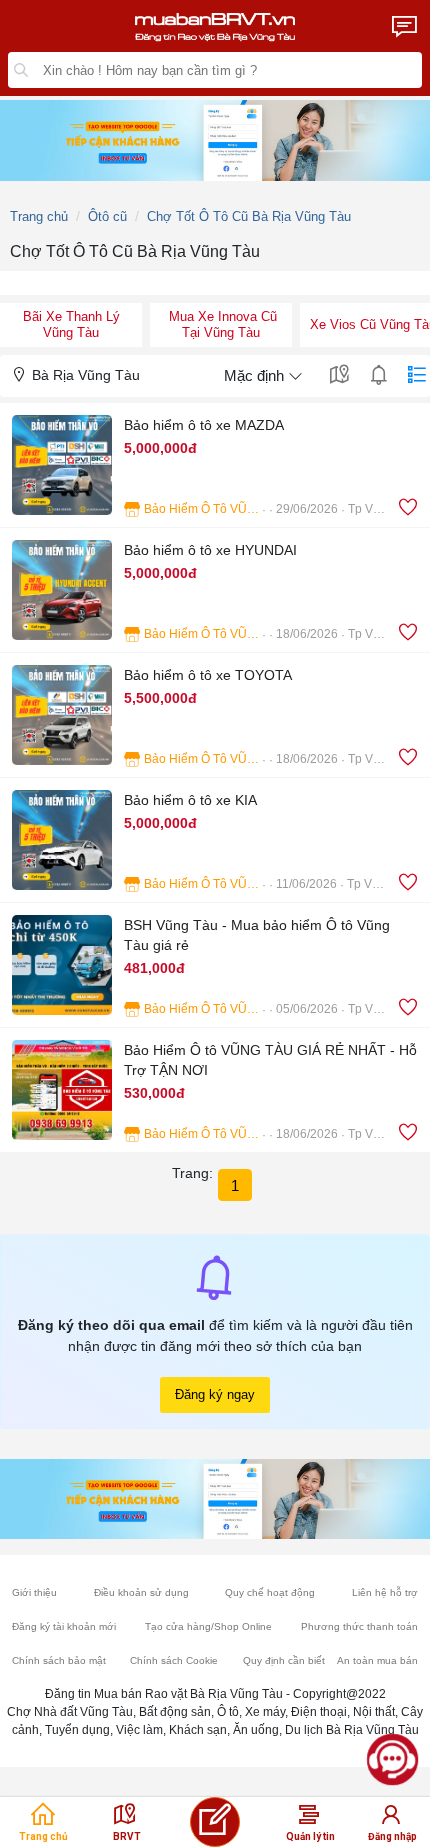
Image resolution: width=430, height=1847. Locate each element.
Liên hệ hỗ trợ (385, 1592)
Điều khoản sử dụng (141, 1592)
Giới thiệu (34, 1592)
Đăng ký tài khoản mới (64, 1626)
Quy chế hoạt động (270, 1592)
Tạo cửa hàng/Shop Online (208, 1626)
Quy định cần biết (284, 1660)
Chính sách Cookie (174, 1660)
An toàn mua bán (377, 1660)
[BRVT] (125, 1820)
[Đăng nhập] (391, 1820)
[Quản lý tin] (309, 1820)
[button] (215, 464)
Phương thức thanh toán (359, 1626)
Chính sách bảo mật (59, 1660)
